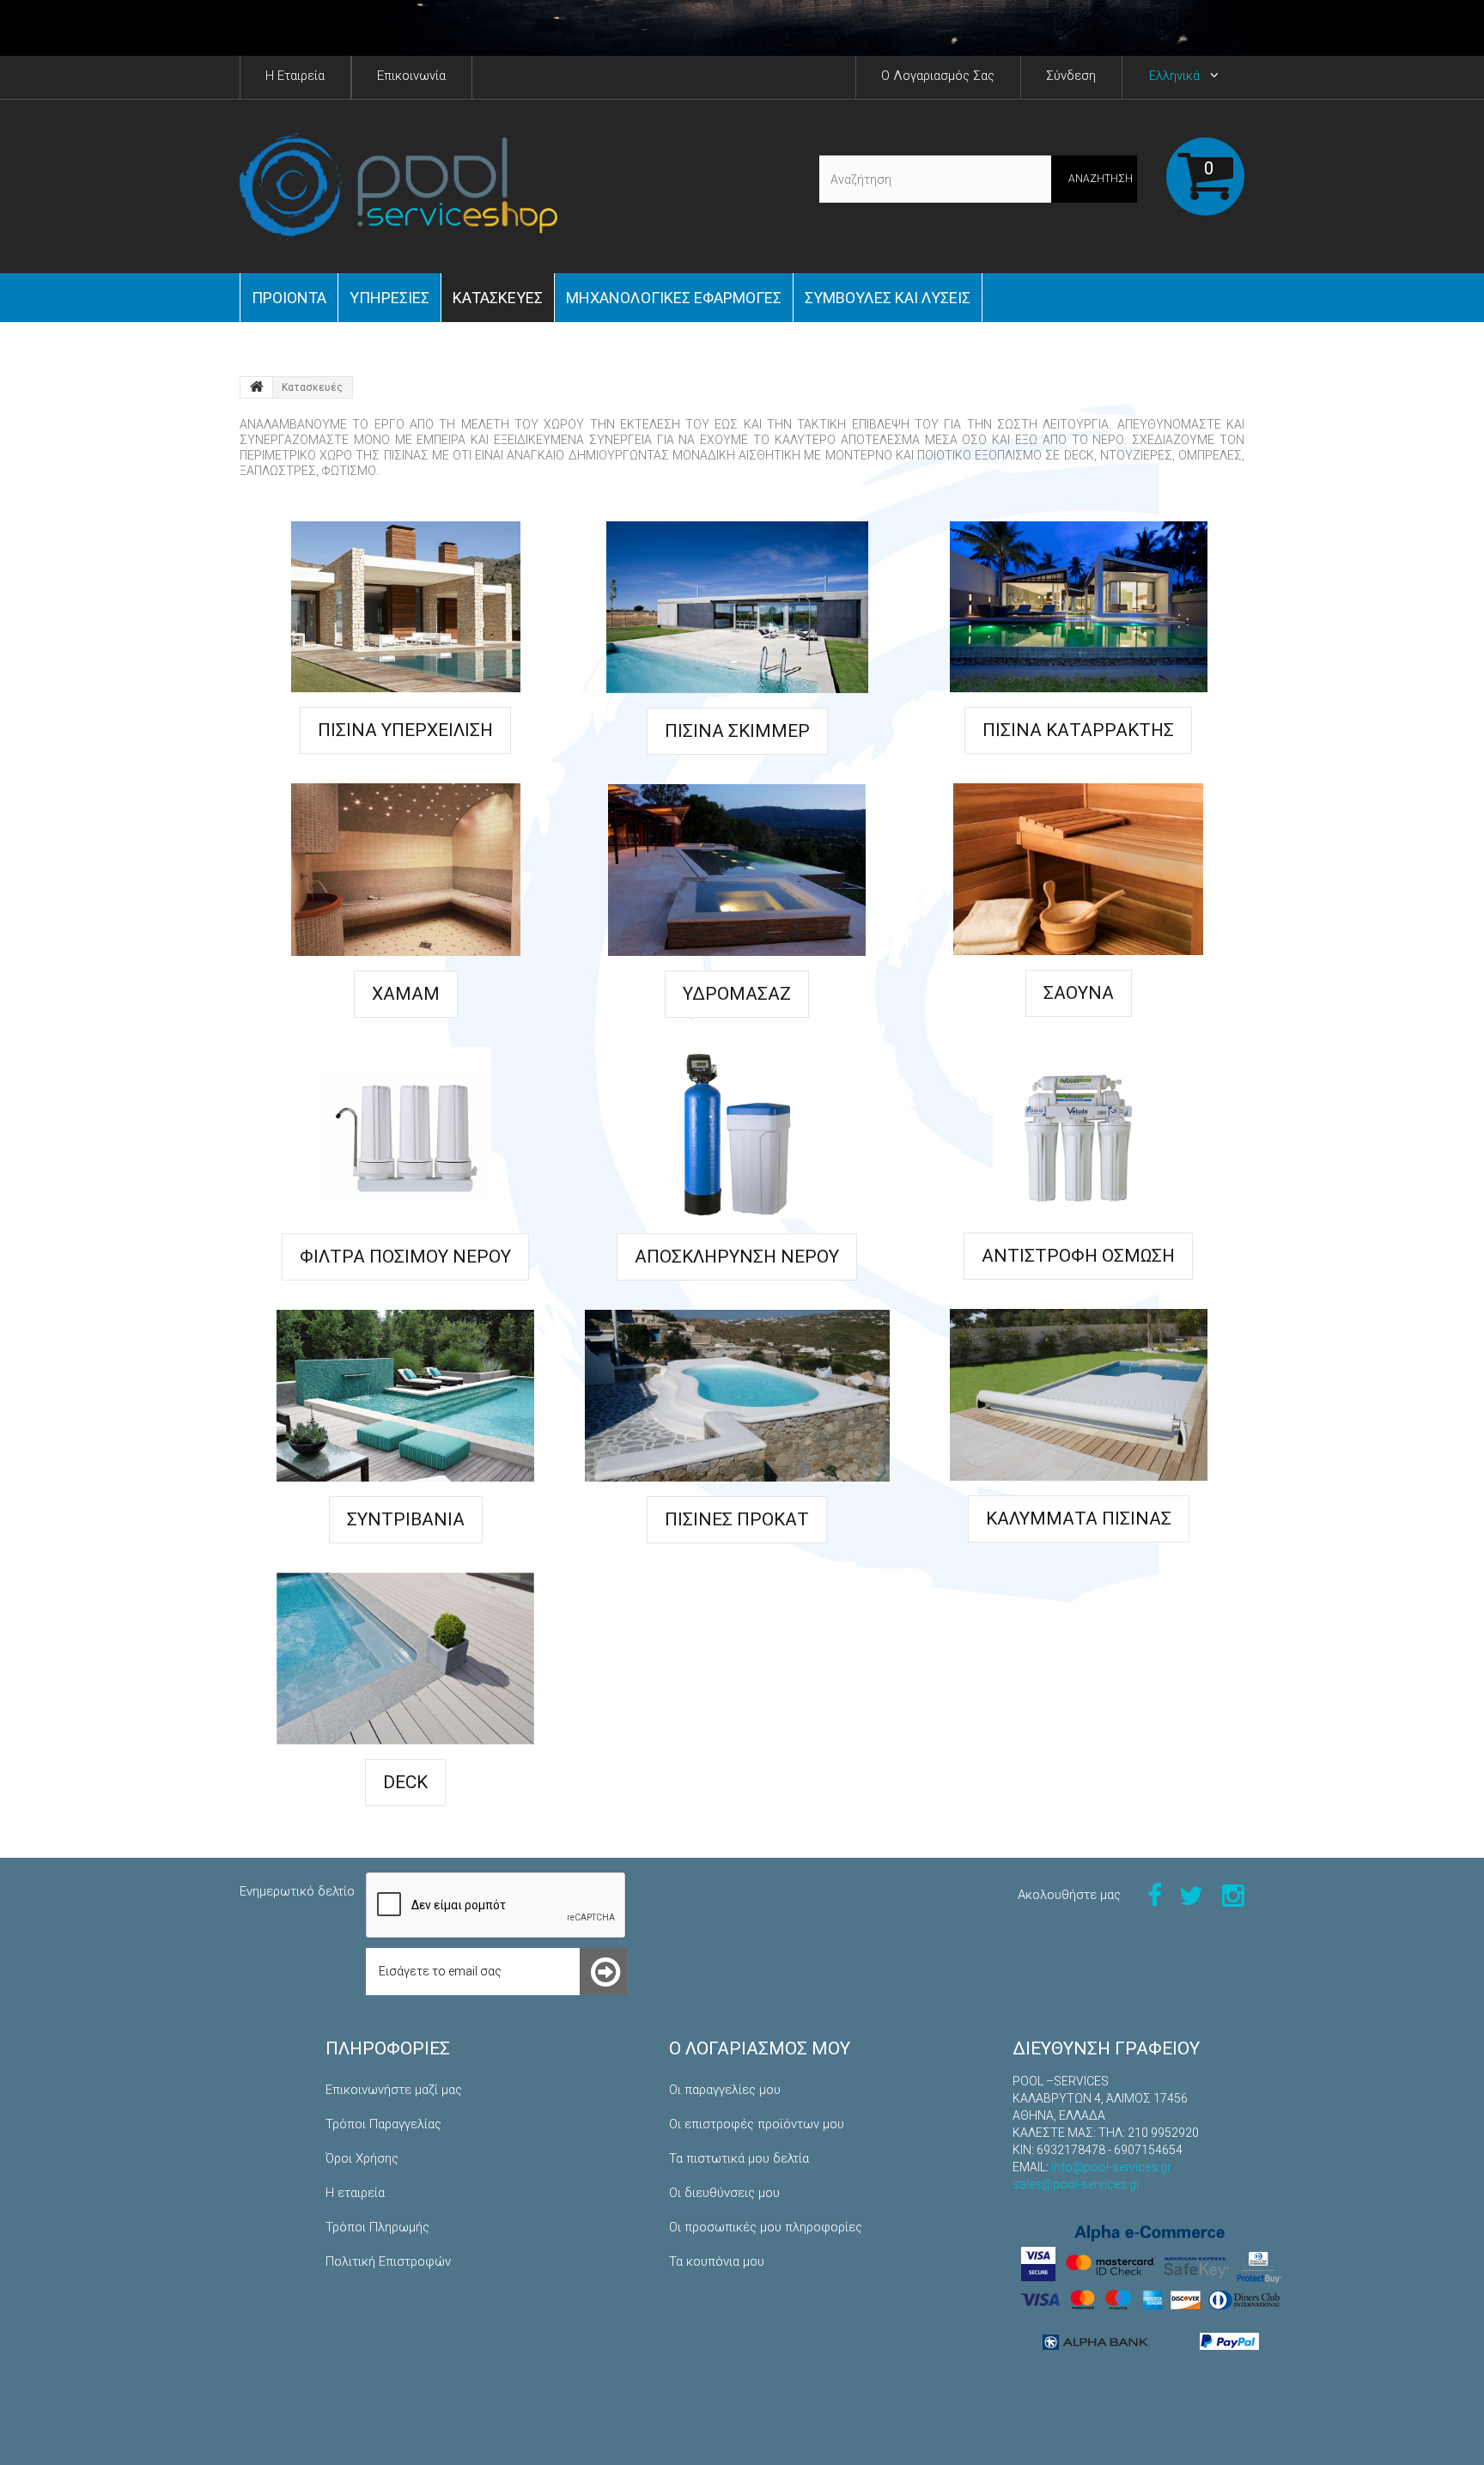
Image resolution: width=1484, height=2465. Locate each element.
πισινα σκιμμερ (737, 731)
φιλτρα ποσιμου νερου (405, 1257)
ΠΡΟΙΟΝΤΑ (289, 298)
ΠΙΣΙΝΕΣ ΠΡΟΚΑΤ (737, 1519)
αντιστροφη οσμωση (1078, 1256)
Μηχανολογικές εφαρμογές (674, 298)
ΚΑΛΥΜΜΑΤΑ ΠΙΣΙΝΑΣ (1079, 1519)
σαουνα (1079, 993)
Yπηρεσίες (389, 298)
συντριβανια (406, 1519)
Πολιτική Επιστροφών (388, 2261)
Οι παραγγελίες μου (725, 2090)
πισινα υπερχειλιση (405, 730)
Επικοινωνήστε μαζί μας (394, 2090)
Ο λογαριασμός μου (760, 2048)
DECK (405, 1782)
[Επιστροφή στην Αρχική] (257, 387)
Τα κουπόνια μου (717, 2261)
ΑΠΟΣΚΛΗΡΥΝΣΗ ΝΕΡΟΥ (737, 1257)
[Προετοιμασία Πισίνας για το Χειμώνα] (742, 28)
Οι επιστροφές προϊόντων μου (757, 2124)
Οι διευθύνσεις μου (724, 2193)
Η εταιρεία (355, 2193)
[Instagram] (1233, 1894)
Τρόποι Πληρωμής (377, 2227)
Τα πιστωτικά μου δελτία (739, 2158)
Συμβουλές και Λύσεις (888, 298)
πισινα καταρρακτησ (1078, 730)
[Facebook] (1155, 1894)
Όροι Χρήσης (362, 2158)
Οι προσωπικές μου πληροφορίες (766, 2227)
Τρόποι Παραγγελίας (383, 2124)
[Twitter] (1191, 1894)
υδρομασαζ (737, 994)
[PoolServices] (398, 186)
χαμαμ (406, 994)
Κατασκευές (498, 298)
